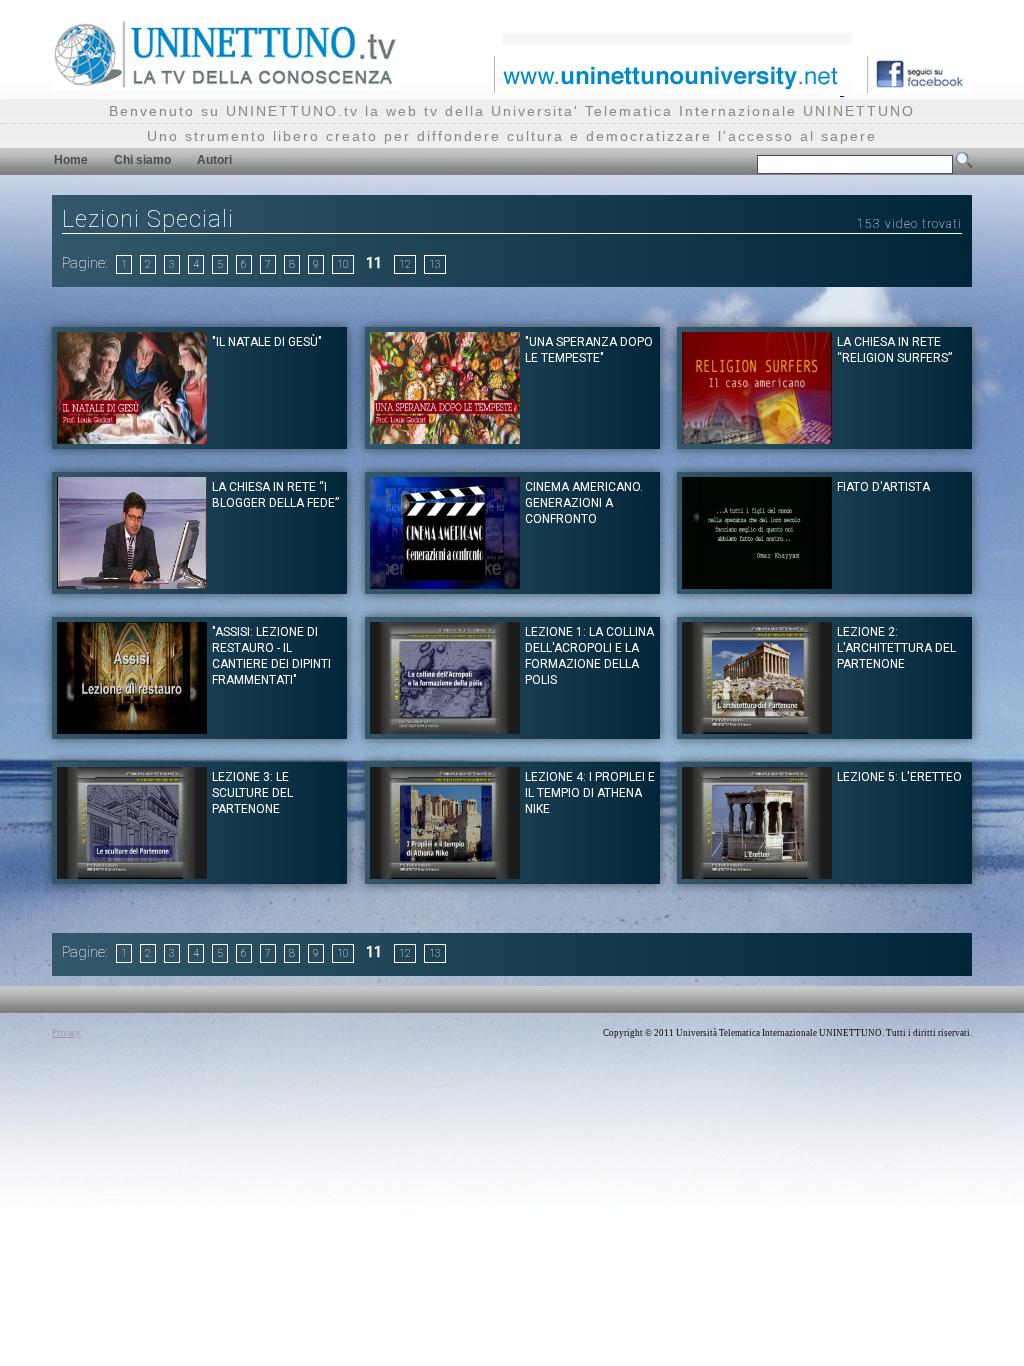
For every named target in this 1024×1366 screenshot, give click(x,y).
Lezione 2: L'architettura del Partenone (896, 648)
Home (71, 160)
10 (343, 264)
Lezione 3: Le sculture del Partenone (252, 793)
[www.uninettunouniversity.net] (667, 89)
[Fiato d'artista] (757, 583)
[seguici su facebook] (912, 89)
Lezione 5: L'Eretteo (899, 777)
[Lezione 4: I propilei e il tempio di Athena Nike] (445, 873)
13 (435, 264)
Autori (214, 160)
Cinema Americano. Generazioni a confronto (584, 503)
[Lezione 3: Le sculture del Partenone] (132, 873)
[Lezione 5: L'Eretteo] (757, 873)
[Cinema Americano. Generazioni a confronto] (445, 583)
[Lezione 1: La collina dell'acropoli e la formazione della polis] (445, 728)
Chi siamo (142, 160)
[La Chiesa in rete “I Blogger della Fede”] (132, 583)
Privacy (66, 1033)
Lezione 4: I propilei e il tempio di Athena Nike (590, 793)
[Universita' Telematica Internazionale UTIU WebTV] (226, 84)
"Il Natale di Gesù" (267, 342)
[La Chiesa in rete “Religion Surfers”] (757, 438)
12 (405, 264)
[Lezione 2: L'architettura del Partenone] (757, 728)
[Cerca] (964, 164)
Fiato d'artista (883, 487)
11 (374, 263)
